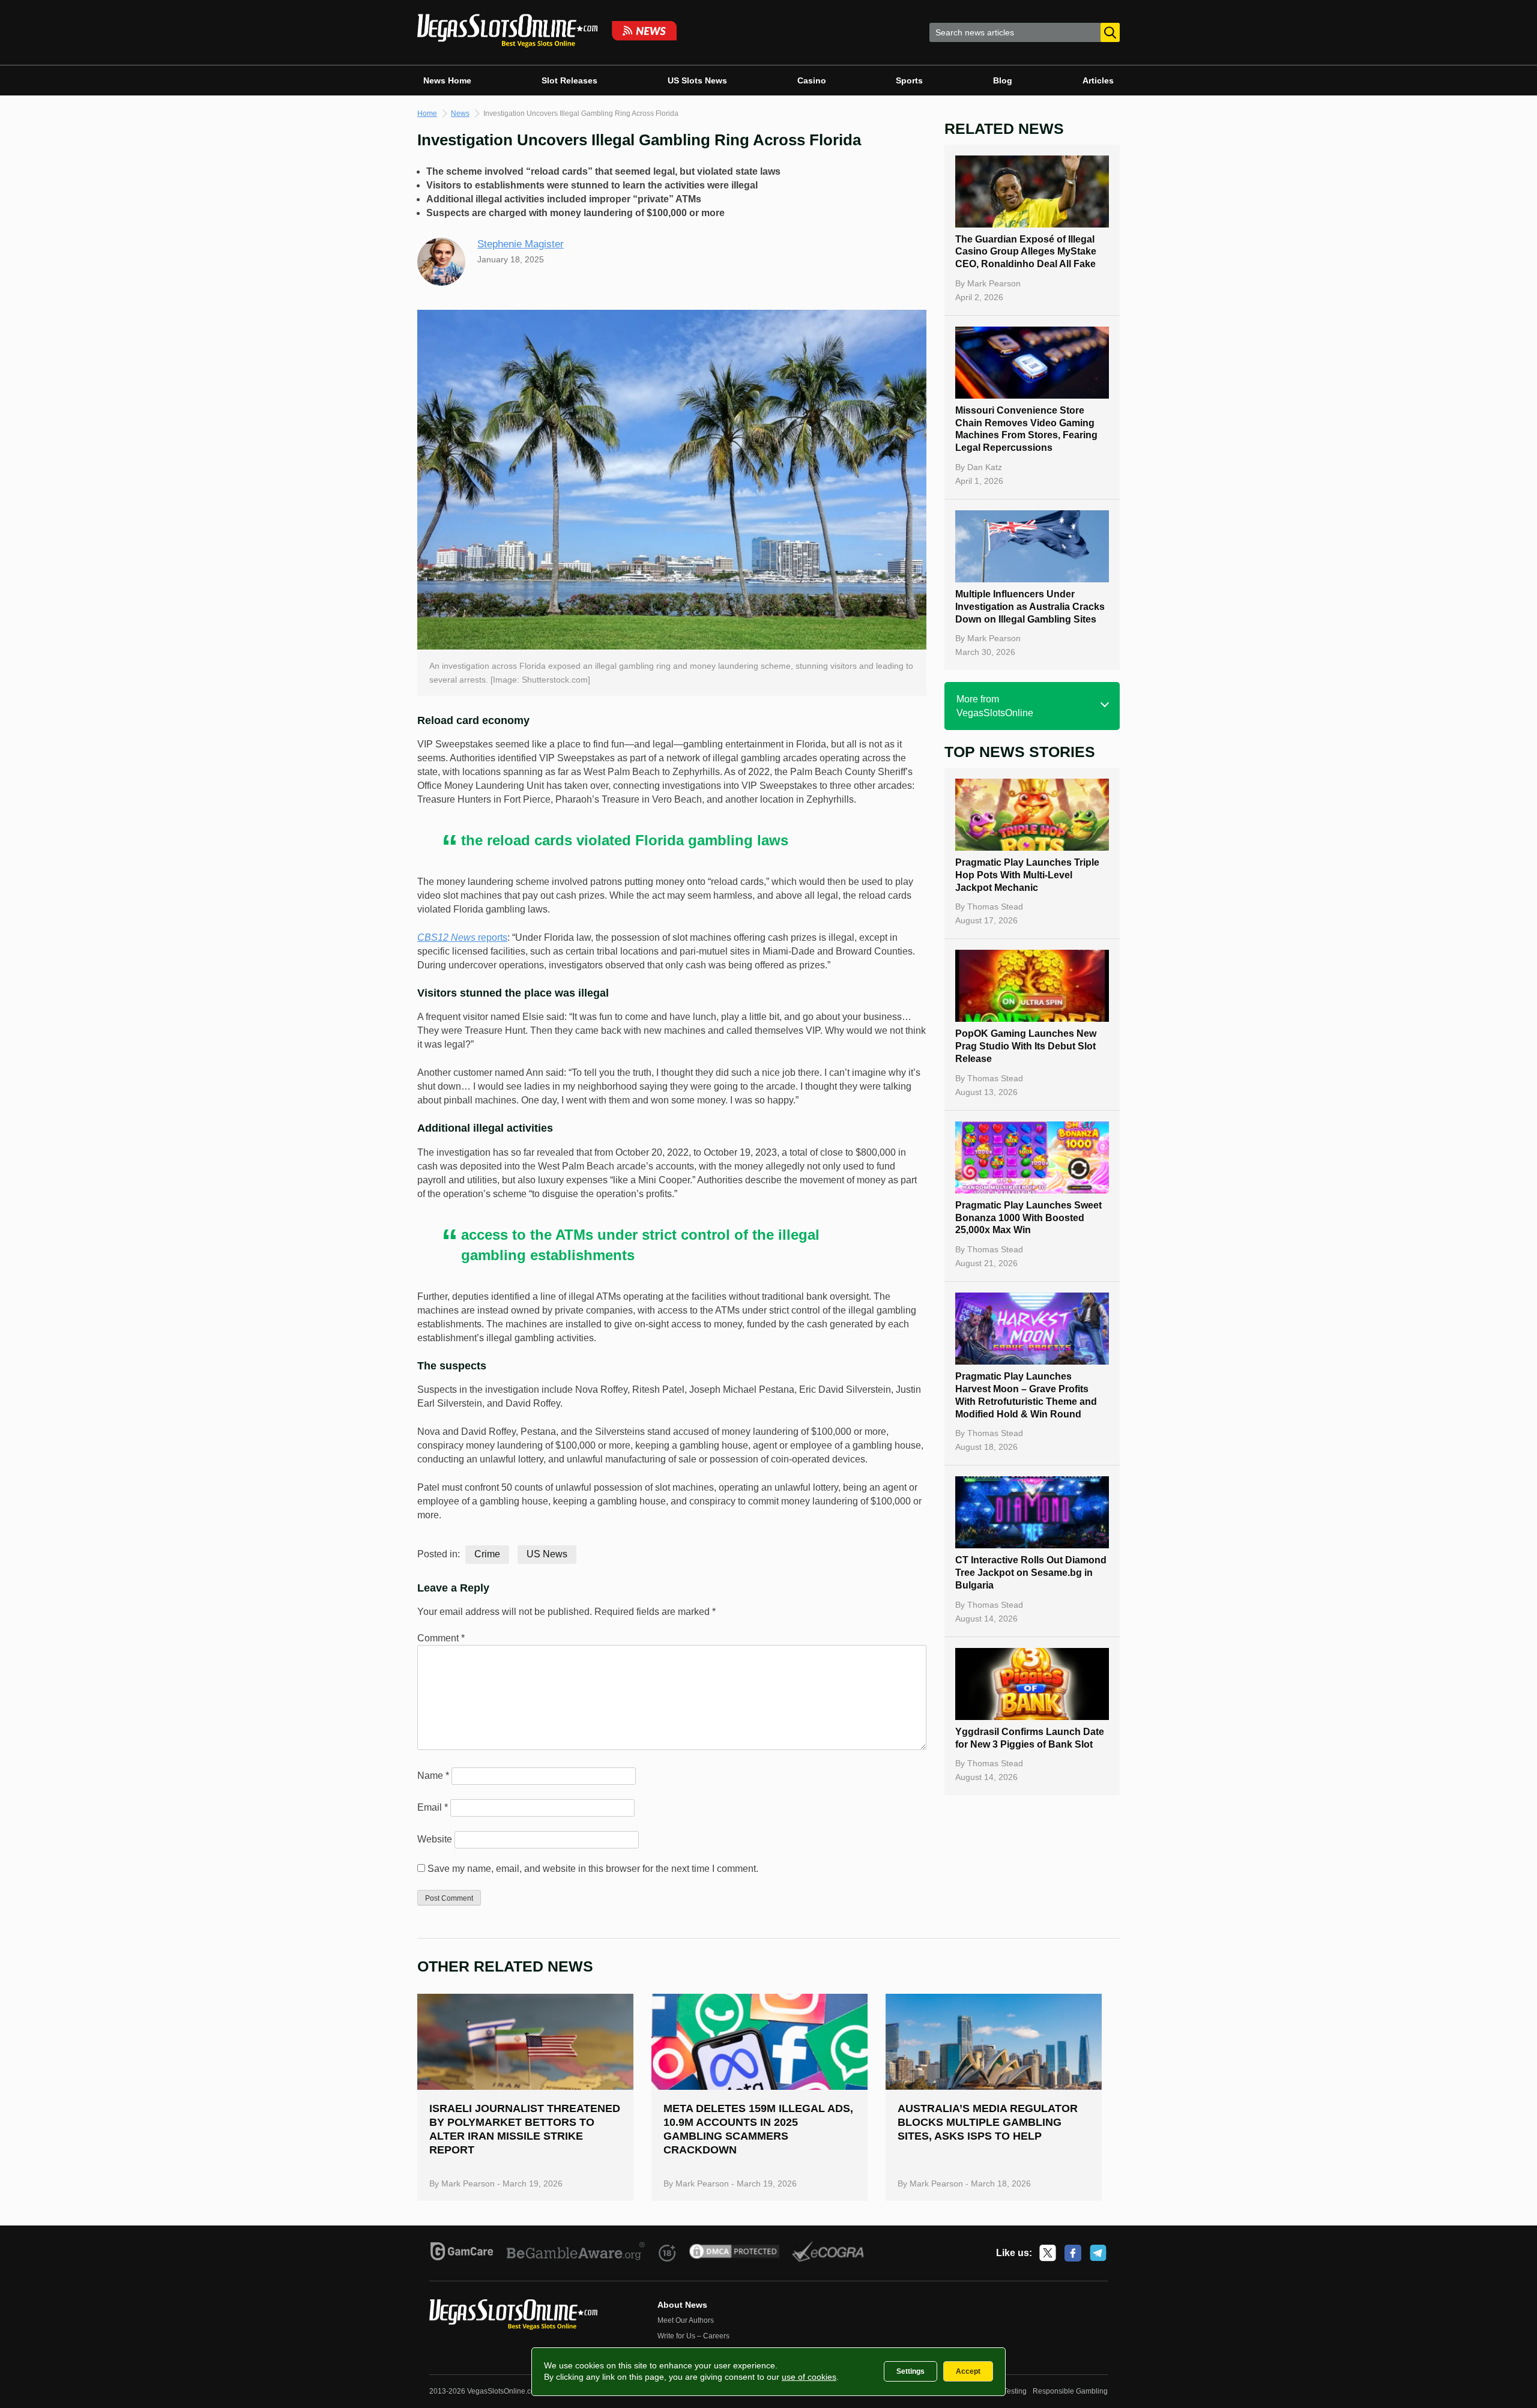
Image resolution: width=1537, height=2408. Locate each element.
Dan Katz (985, 467)
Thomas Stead (995, 907)
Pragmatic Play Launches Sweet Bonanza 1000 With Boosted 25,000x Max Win (1028, 1218)
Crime (487, 1554)
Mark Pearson (994, 283)
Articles (1098, 80)
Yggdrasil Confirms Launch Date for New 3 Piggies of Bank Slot (1030, 1738)
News (460, 113)
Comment (441, 1638)
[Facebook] (1073, 2253)
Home (427, 113)
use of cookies (809, 2377)
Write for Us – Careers (693, 2336)
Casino (812, 80)
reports (462, 937)
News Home (447, 80)
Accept (968, 2371)
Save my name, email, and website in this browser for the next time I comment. (593, 1869)
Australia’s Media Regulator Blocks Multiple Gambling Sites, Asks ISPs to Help (988, 2122)
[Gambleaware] (576, 2253)
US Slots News (697, 80)
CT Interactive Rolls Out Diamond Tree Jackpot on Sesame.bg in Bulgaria (1031, 1573)
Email (433, 1807)
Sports (909, 80)
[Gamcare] (462, 2253)
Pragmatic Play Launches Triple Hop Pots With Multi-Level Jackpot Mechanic (1027, 875)
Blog (1003, 80)
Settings (910, 2371)
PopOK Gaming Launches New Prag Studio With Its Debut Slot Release (1026, 1046)
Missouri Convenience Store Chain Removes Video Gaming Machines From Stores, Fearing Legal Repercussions (1026, 429)
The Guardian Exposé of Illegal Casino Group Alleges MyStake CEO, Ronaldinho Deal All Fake (1026, 252)
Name (433, 1776)
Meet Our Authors (686, 2320)
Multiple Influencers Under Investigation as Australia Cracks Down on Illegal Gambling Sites (1030, 607)
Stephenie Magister (521, 244)
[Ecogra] (828, 2253)
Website (435, 1839)
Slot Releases (569, 80)
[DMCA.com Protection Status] (735, 2253)
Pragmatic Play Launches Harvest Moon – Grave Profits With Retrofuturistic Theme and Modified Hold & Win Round (1026, 1395)
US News (547, 1554)
